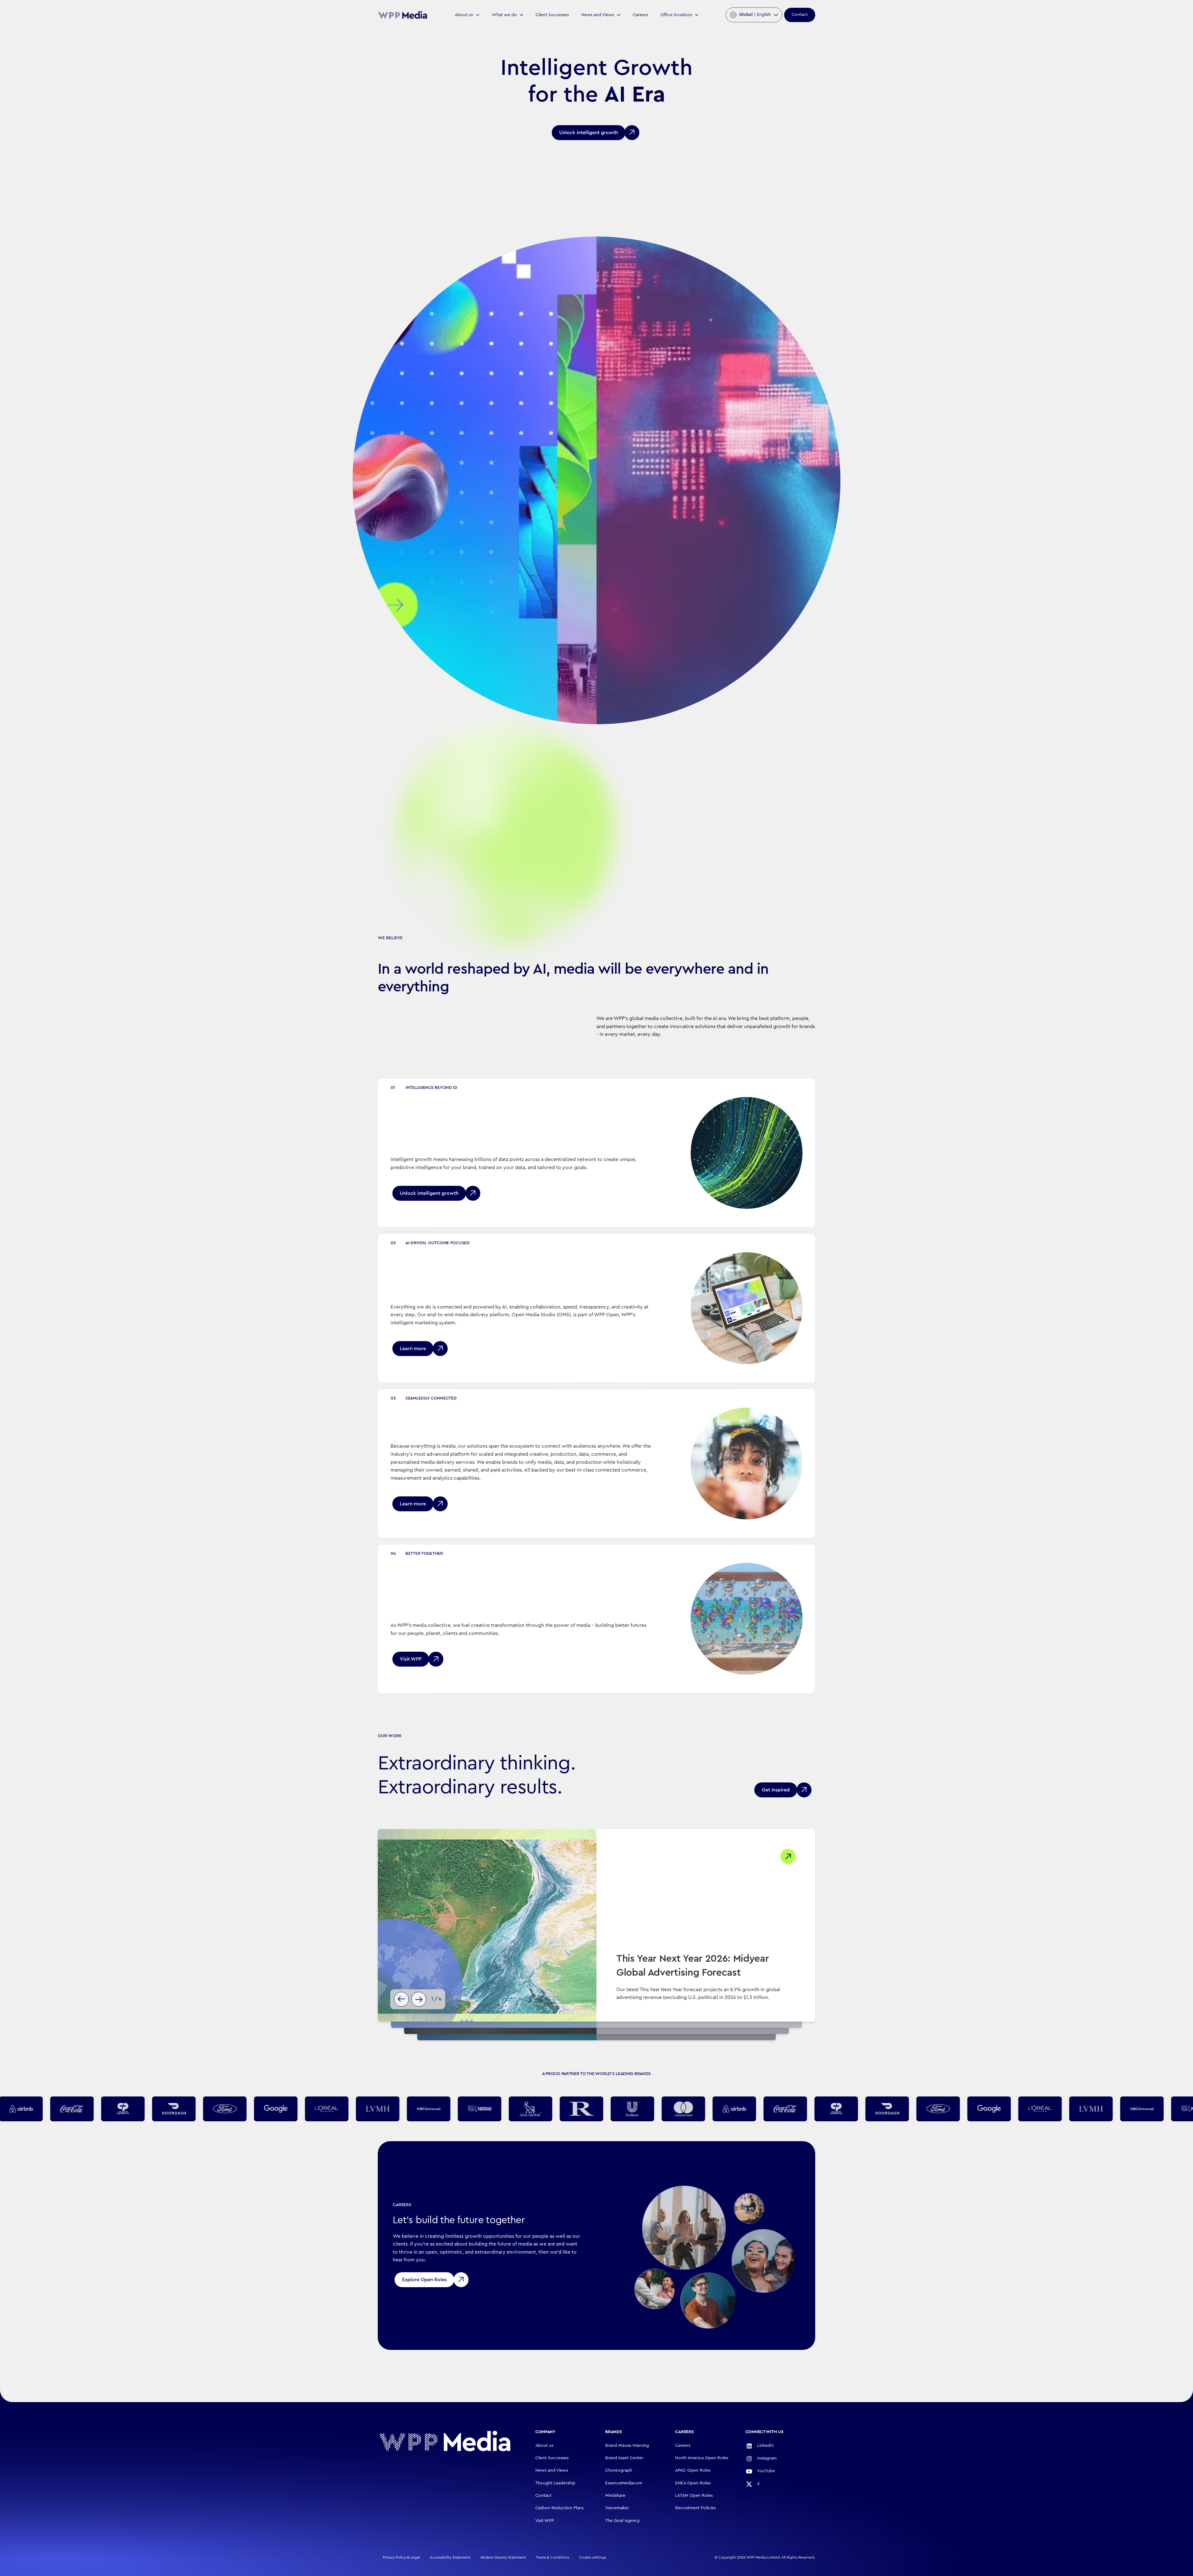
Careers (640, 15)
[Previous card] (401, 1999)
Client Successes (552, 15)
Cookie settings (593, 2557)
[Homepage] (445, 2441)
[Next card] (419, 1999)
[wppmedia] (403, 15)
